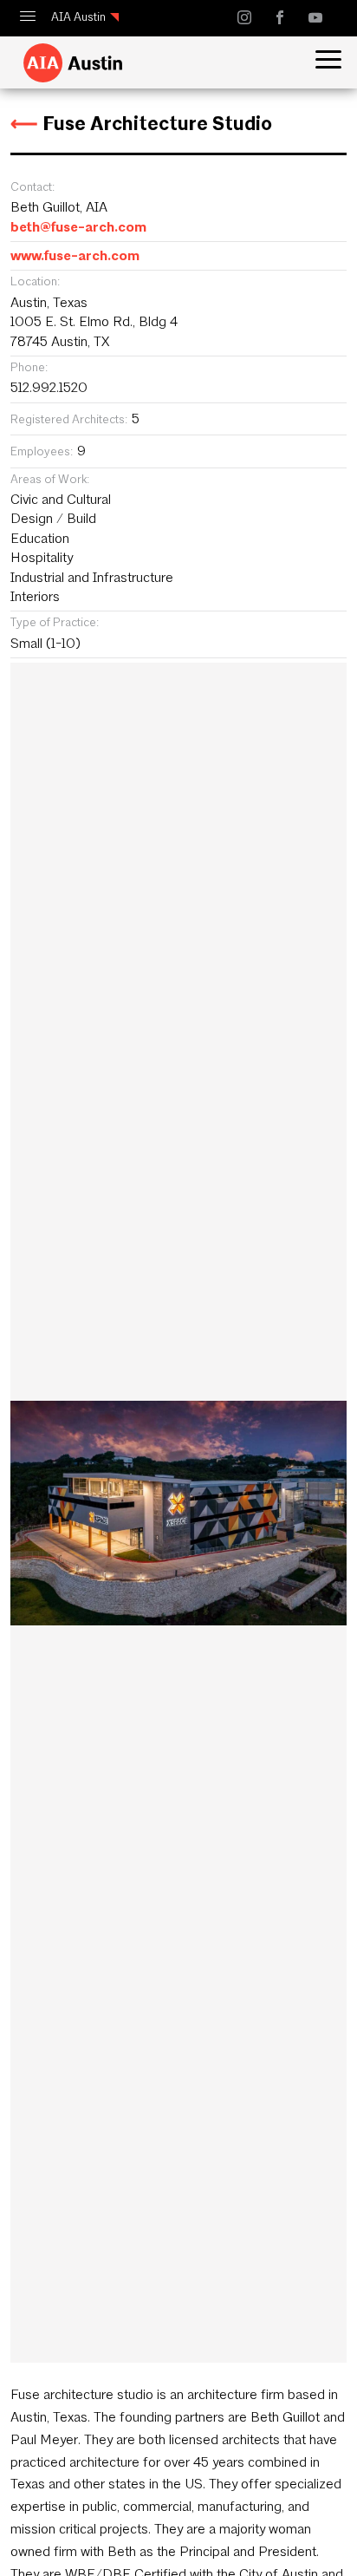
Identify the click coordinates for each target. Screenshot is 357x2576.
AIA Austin (78, 17)
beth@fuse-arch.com (78, 227)
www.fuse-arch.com (75, 255)
